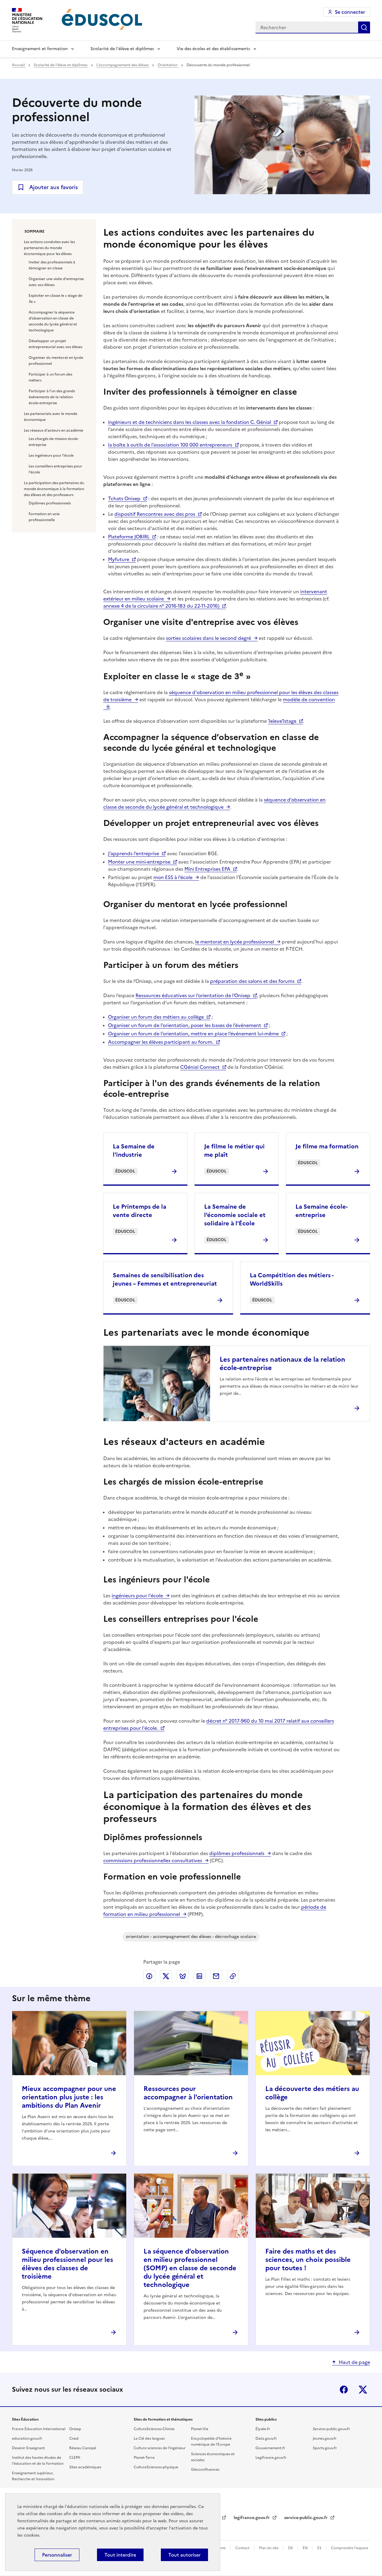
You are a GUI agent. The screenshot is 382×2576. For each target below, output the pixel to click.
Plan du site (269, 2548)
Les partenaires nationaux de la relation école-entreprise (282, 1364)
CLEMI (75, 2458)
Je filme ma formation (327, 1146)
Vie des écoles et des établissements (213, 49)
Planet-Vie (200, 2429)
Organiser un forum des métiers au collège (156, 1017)
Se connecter (350, 12)
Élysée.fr (263, 2429)
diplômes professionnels (237, 1853)
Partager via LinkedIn (199, 1976)
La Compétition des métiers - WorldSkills (292, 1279)
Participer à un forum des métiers (50, 377)
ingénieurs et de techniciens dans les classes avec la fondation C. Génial (190, 422)
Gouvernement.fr (270, 2448)
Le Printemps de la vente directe (140, 1211)
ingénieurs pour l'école (137, 1596)
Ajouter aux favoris (54, 187)
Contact (243, 2548)
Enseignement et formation (40, 49)
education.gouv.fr (27, 2438)
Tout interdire (120, 2555)
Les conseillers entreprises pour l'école (55, 469)
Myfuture (119, 559)
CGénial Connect (200, 1067)
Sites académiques (85, 2467)
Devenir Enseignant (28, 2448)
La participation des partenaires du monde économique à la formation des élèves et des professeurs (54, 489)
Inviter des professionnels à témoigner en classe (52, 265)
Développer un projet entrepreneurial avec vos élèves (56, 344)
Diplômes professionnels (50, 503)
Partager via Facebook (149, 1976)
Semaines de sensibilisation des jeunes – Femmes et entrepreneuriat (165, 1279)
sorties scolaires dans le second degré (208, 638)
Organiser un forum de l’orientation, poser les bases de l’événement (185, 1025)
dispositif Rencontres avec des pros (155, 514)
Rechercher (364, 27)
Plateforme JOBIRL (129, 537)
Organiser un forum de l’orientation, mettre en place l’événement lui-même (193, 1034)
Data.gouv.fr (266, 2438)
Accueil (19, 65)
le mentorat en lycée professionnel (235, 942)
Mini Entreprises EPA (207, 869)
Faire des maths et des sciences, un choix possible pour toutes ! (308, 2260)
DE (291, 2548)
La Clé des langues (149, 2438)
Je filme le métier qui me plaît (234, 1150)
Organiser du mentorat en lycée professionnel (56, 361)
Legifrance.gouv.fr (271, 2458)
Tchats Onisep (124, 498)
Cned (74, 2438)
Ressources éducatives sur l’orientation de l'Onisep (193, 995)
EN (306, 2548)
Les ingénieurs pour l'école (51, 455)
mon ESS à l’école (173, 877)
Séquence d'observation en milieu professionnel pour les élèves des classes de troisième (67, 2264)
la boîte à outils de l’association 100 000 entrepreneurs (170, 445)
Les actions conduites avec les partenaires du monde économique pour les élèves (49, 248)
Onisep (75, 2429)
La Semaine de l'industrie (134, 1150)
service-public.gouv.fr (306, 2518)
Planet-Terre (144, 2458)
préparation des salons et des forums (252, 981)
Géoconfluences (205, 2470)
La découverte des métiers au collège (312, 2093)
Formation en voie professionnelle (44, 517)
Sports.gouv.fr (325, 2448)
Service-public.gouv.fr (331, 2429)
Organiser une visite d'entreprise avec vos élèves (56, 282)
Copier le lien (233, 1976)
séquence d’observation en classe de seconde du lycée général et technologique (214, 803)
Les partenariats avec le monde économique (51, 417)
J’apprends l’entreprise (134, 853)
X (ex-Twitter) (363, 2390)
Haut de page (354, 2362)
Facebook (344, 2390)
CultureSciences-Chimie (154, 2429)
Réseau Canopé (83, 2448)
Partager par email (216, 1976)
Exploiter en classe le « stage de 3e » (56, 299)
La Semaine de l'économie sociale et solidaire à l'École (235, 1215)
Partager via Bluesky (183, 1976)
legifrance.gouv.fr (252, 2518)
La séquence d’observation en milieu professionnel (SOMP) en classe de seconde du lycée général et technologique (190, 2268)
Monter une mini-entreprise (139, 862)
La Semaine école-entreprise (322, 1211)
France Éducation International (39, 2429)
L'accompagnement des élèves (123, 65)
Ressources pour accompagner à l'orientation (188, 2093)
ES (320, 2548)
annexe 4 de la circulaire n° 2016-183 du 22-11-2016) (161, 606)
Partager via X (166, 1976)
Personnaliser (57, 2555)
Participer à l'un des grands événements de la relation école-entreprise (52, 397)
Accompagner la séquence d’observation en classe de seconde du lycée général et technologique (53, 321)
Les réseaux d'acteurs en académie (54, 430)
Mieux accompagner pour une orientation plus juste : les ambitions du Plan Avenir (69, 2097)
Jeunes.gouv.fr (325, 2438)
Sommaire (34, 231)
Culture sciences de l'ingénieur (160, 2448)
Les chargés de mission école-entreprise (54, 442)
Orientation (168, 65)
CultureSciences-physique (156, 2467)
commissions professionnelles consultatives (153, 1860)
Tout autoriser (184, 2555)
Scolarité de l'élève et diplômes (122, 49)
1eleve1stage (282, 721)
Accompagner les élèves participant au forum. (161, 1042)
